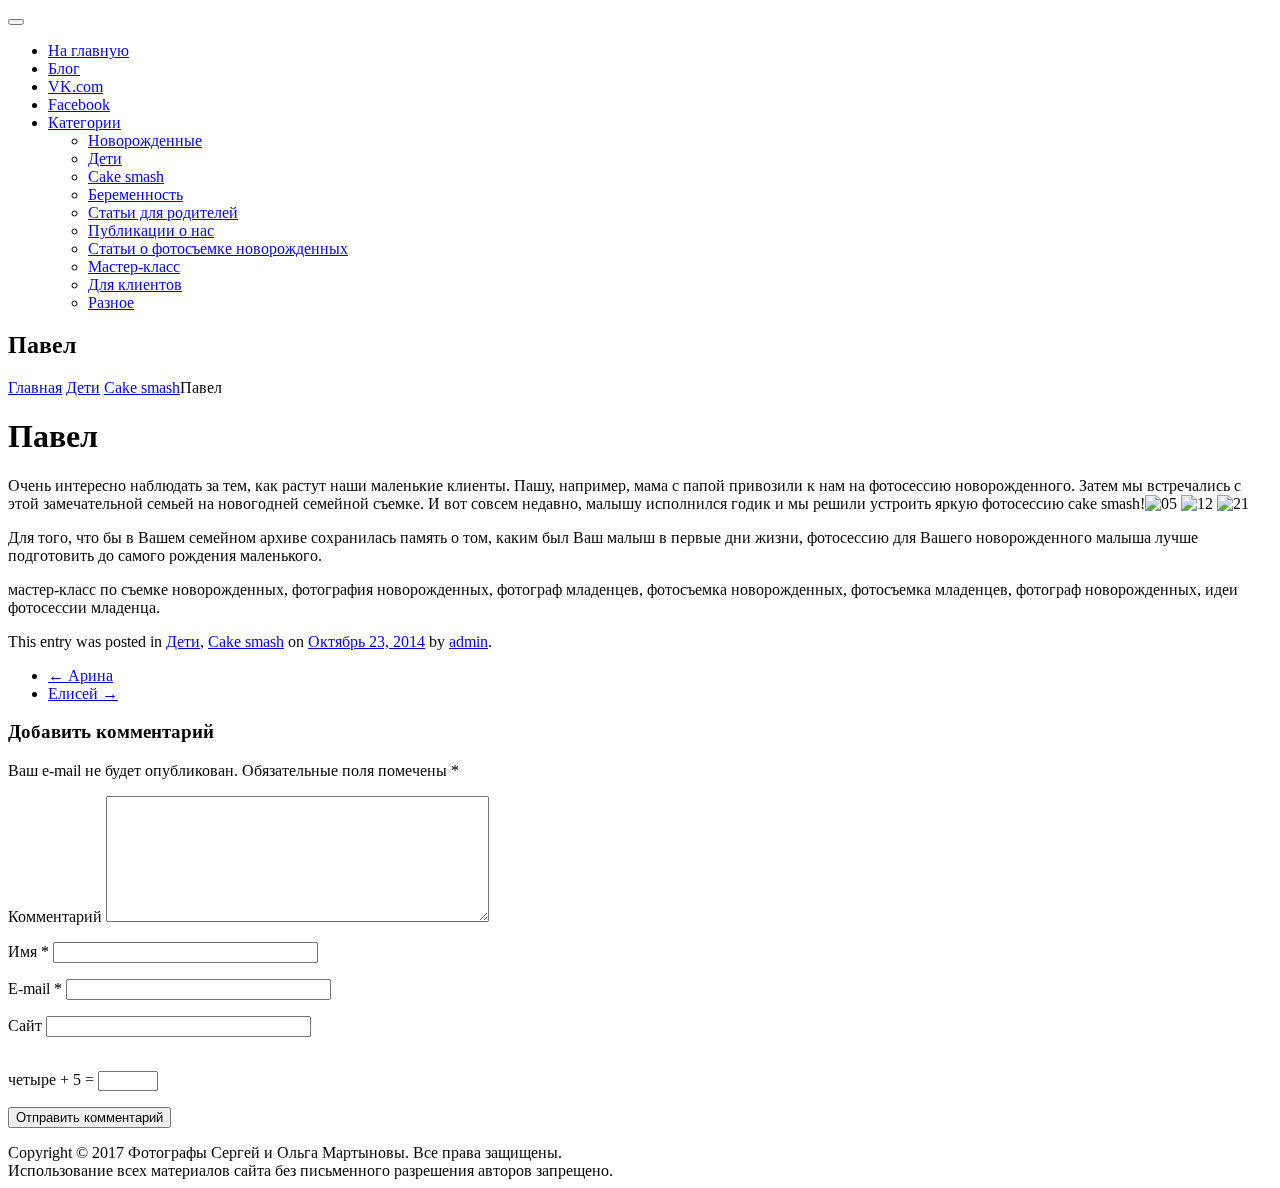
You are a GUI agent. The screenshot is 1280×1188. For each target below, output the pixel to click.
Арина (80, 675)
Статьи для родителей (163, 212)
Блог (64, 68)
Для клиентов (135, 284)
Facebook (79, 104)
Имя (28, 951)
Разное (111, 302)
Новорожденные (145, 140)
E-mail (35, 988)
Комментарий (55, 916)
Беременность (135, 194)
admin (468, 641)
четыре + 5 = (53, 1079)
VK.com (75, 86)
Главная (35, 387)
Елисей (83, 693)
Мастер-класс (134, 266)
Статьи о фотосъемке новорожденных (218, 248)
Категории (84, 122)
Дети (105, 158)
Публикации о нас (151, 230)
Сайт (25, 1025)
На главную (88, 50)
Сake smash (126, 176)
